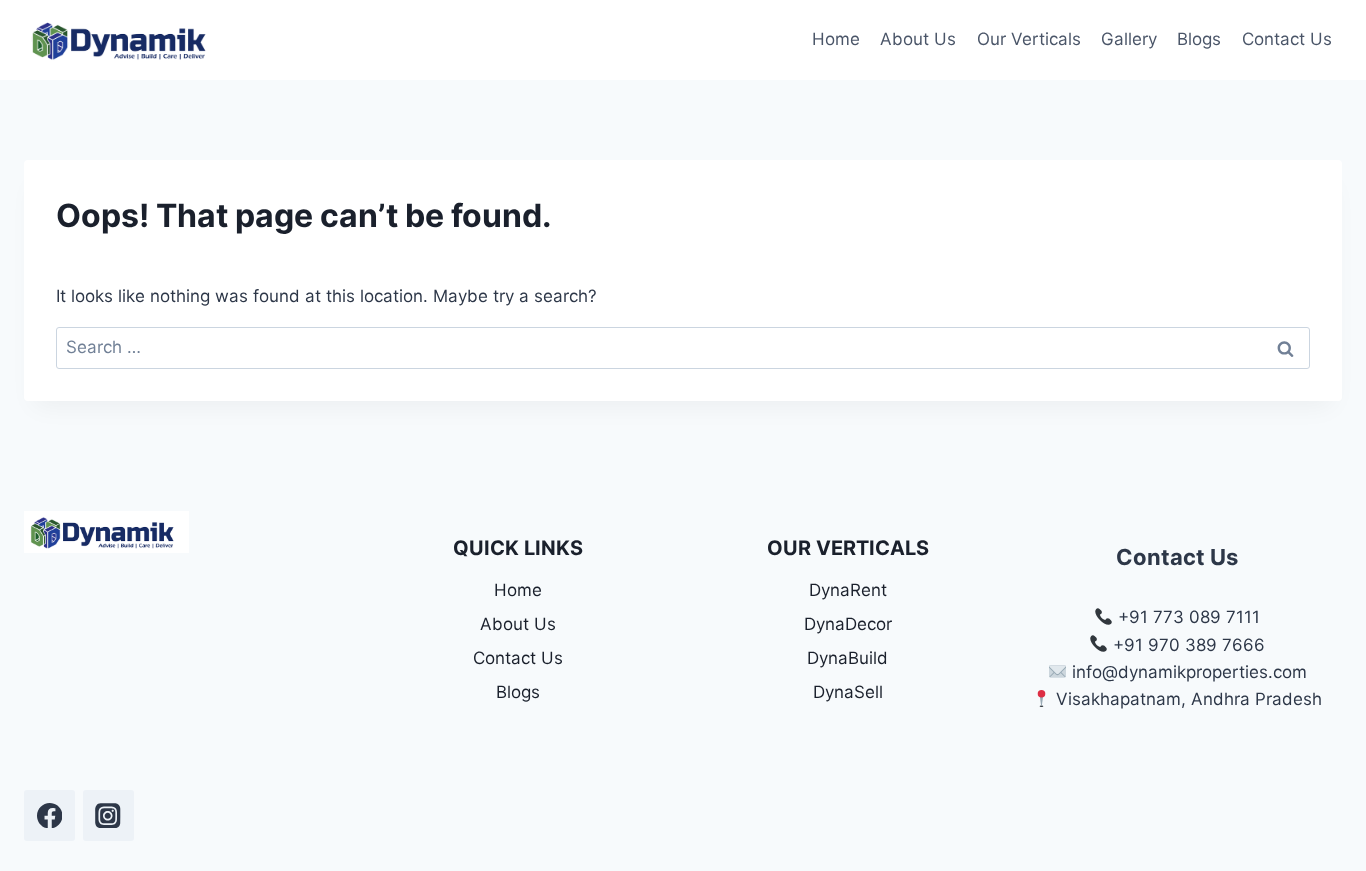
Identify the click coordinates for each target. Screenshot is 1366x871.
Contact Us (1287, 39)
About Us (918, 39)
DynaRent (848, 590)
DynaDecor (848, 624)
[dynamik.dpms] (49, 815)
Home (836, 39)
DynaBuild (847, 658)
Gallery (1129, 39)
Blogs (1199, 39)
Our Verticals (1029, 39)
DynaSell (848, 692)
